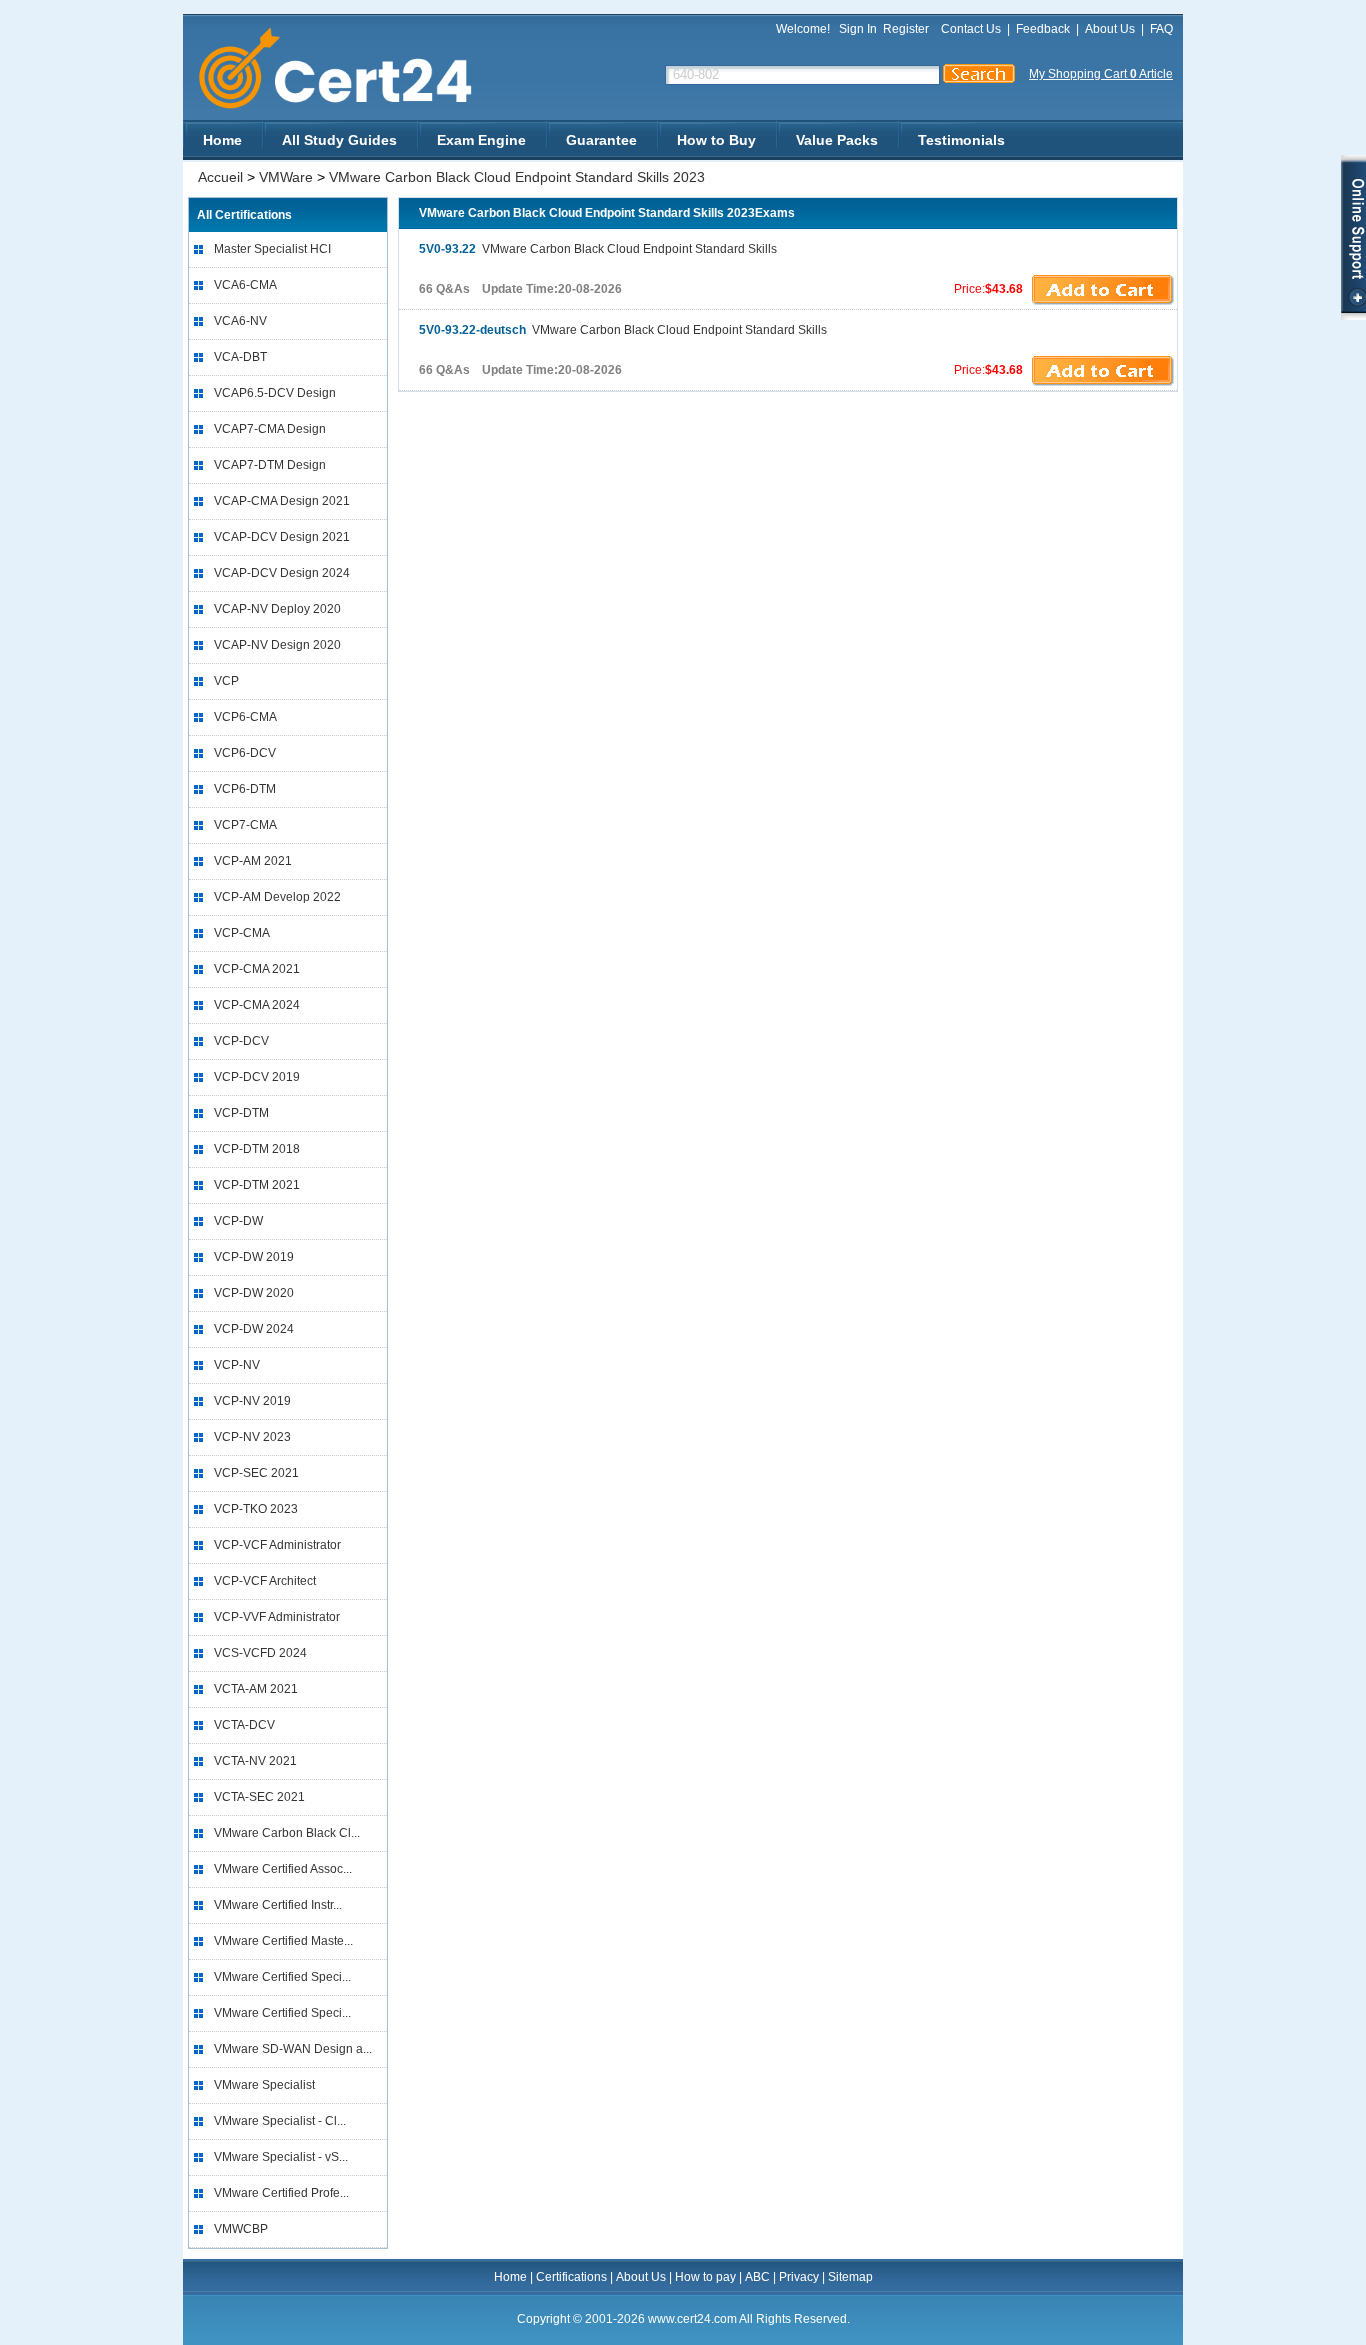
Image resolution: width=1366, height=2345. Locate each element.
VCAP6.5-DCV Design (275, 393)
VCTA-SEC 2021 (259, 1797)
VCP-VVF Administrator (277, 1617)
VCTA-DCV (244, 1725)
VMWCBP (241, 2229)
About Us (1110, 29)
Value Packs (837, 140)
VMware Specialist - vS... (281, 2157)
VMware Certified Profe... (281, 2193)
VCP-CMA (242, 933)
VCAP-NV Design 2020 (277, 645)
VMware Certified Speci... (282, 1977)
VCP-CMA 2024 (257, 1005)
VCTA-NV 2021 (255, 1761)
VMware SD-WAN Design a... (293, 2049)
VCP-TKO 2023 (256, 1509)
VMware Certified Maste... (283, 1941)
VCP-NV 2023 (252, 1437)
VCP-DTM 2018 (257, 1149)
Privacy (799, 2277)
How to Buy (716, 140)
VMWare (286, 177)
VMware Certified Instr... (278, 1905)
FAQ (1161, 29)
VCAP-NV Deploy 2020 (277, 609)
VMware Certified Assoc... (283, 1869)
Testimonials (961, 140)
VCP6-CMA (245, 717)
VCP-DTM (241, 1113)
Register (906, 29)
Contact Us (971, 29)
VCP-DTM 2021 (257, 1185)
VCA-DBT (240, 357)
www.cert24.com (352, 68)
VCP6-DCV (245, 753)
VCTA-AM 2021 (256, 1689)
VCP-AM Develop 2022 (277, 897)
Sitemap (850, 2277)
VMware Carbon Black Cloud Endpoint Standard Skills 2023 (517, 177)
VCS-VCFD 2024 (260, 1653)
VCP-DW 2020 (254, 1293)
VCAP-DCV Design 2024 (282, 573)
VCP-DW (238, 1221)
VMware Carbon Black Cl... (287, 1833)
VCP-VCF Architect (265, 1581)
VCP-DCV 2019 (257, 1077)
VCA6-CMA (245, 285)
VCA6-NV (240, 321)
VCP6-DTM (245, 789)
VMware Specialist (264, 2085)
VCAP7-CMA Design (270, 429)
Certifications (571, 2277)
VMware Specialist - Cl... (280, 2121)
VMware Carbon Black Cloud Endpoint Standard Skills (598, 249)
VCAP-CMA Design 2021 (282, 501)
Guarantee (601, 140)
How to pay (705, 2277)
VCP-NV (237, 1365)
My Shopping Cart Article (1101, 74)
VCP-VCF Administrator (277, 1545)
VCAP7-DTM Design (270, 465)
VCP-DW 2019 (254, 1257)
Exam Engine (481, 140)
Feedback (1043, 29)
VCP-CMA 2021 (257, 969)
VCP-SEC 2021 (256, 1473)
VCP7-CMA (245, 825)
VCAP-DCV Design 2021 (282, 537)
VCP (226, 681)
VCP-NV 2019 (252, 1401)
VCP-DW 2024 (254, 1329)
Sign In (858, 29)
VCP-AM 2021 (253, 861)
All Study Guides (339, 140)
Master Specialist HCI (272, 249)
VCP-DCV (241, 1041)
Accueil (220, 177)
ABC (757, 2277)
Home (222, 140)
